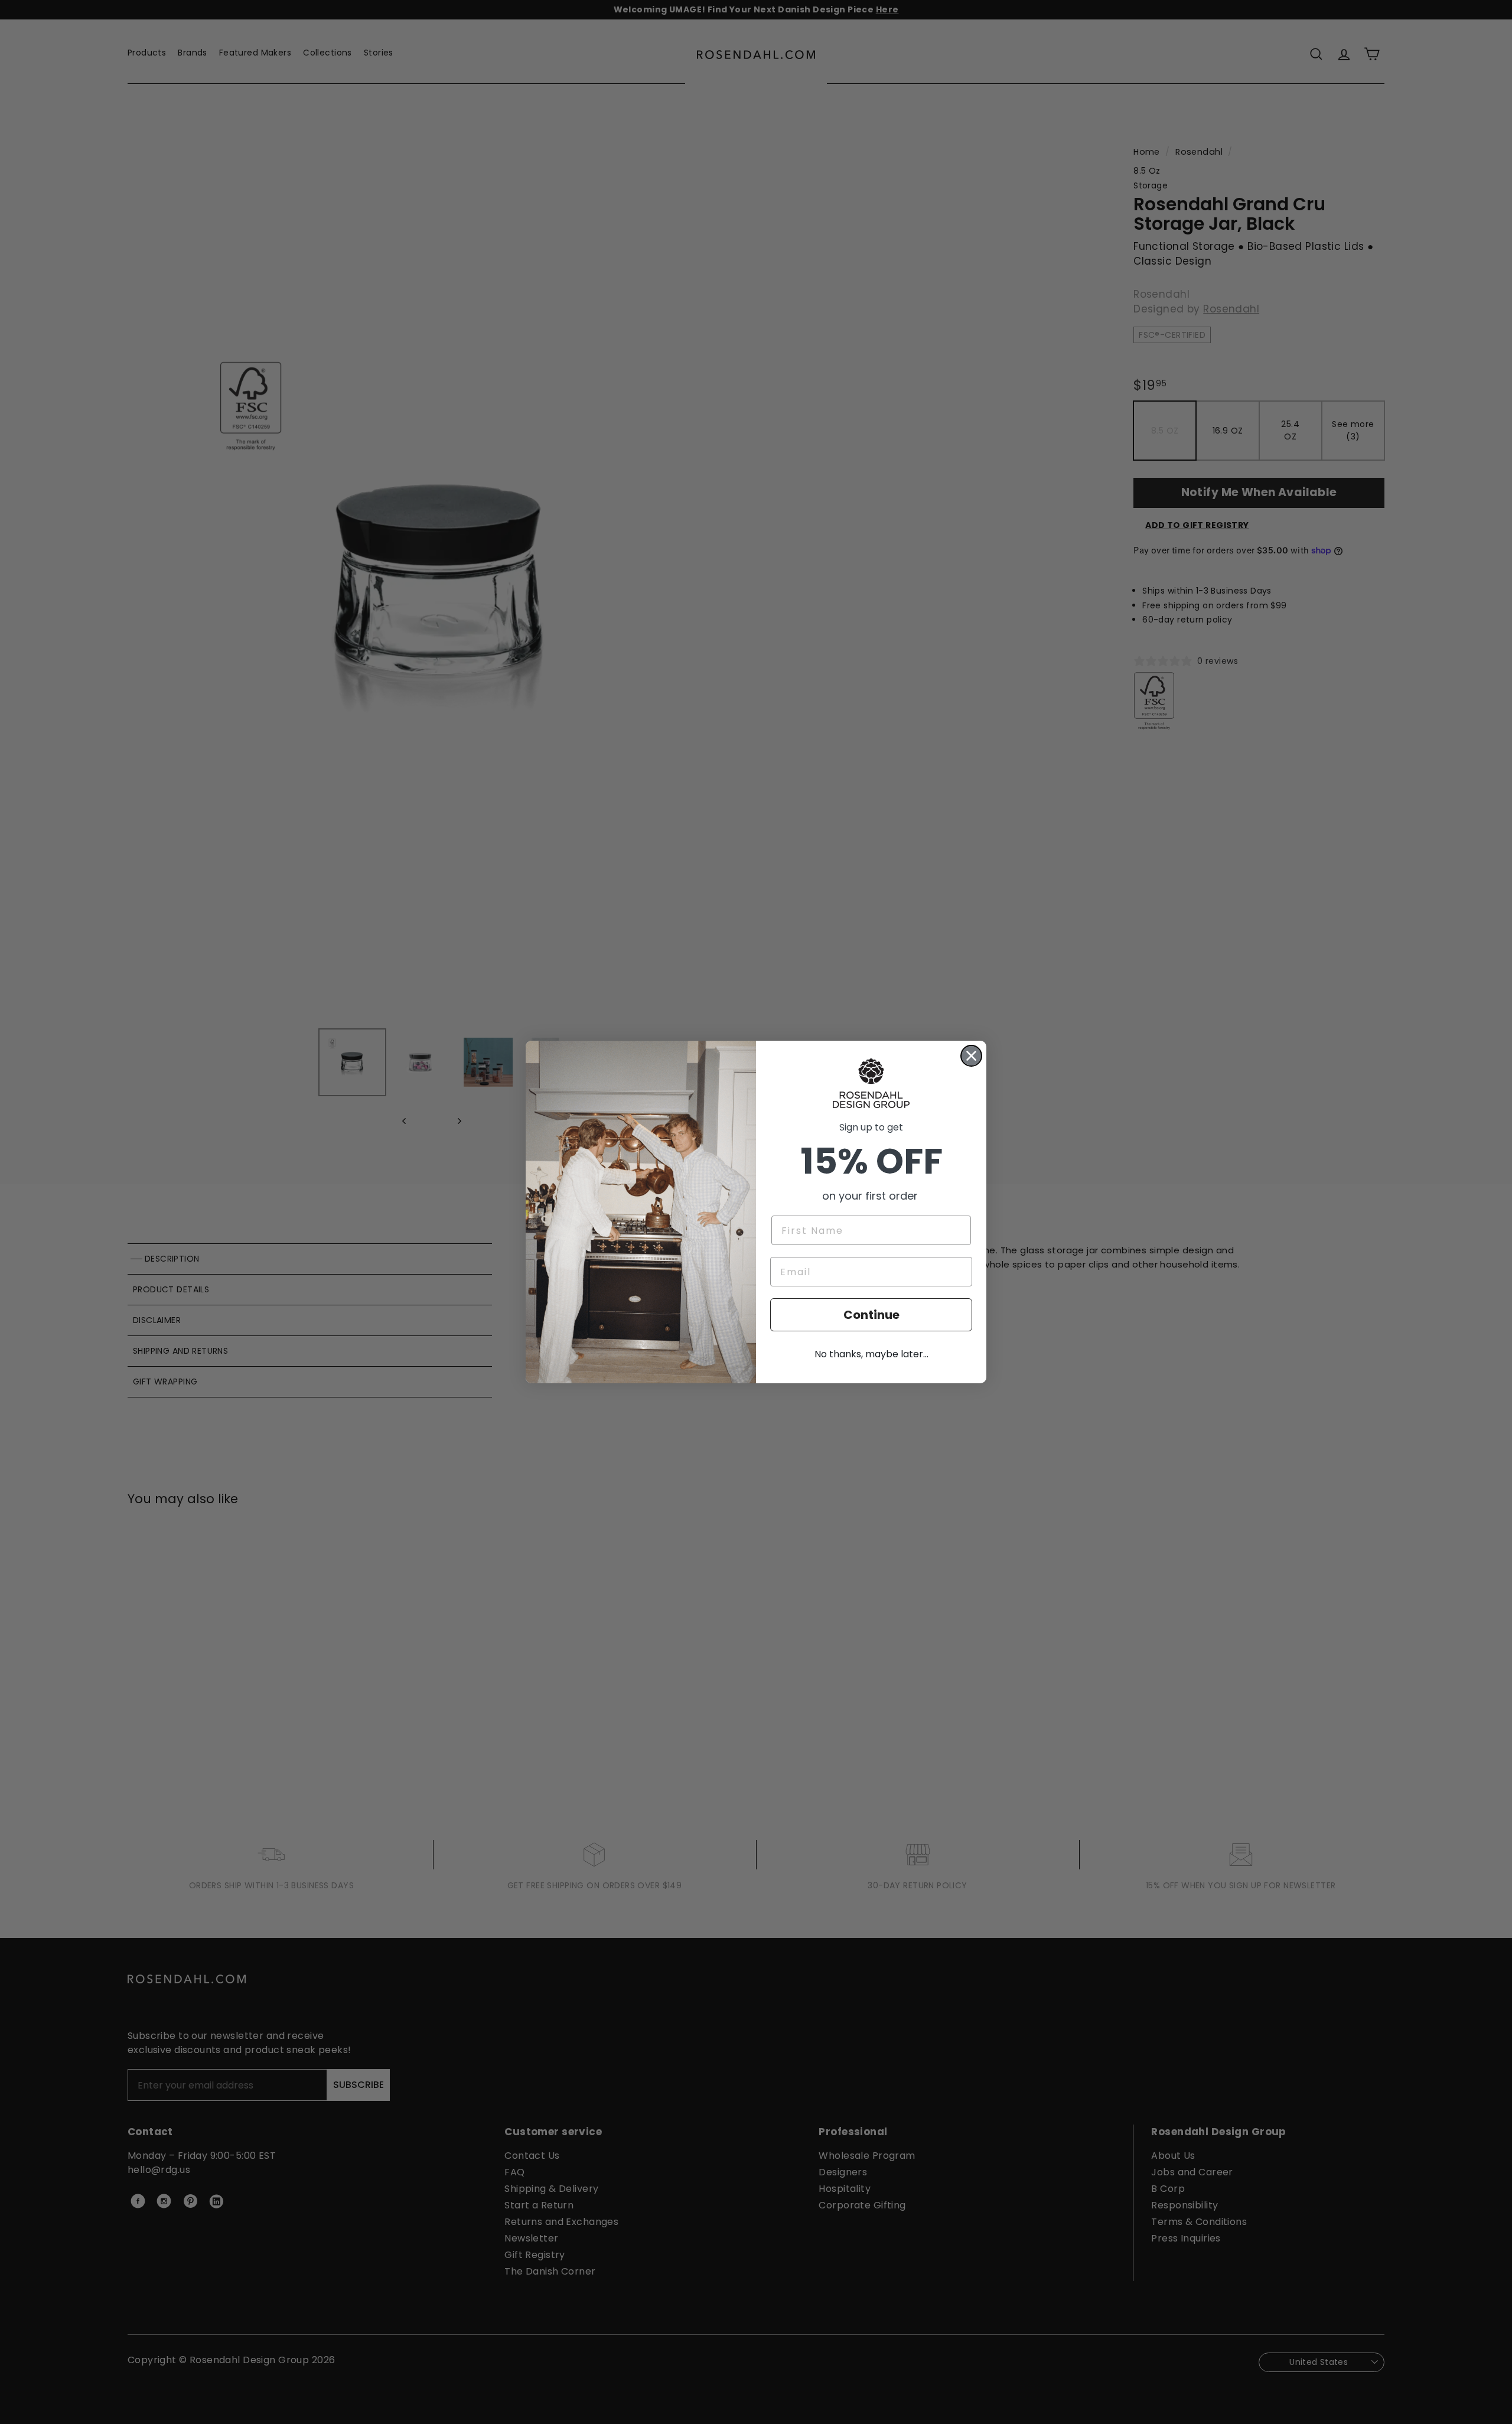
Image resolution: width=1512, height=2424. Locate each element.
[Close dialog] (971, 1056)
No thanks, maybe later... (871, 1354)
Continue (871, 1315)
